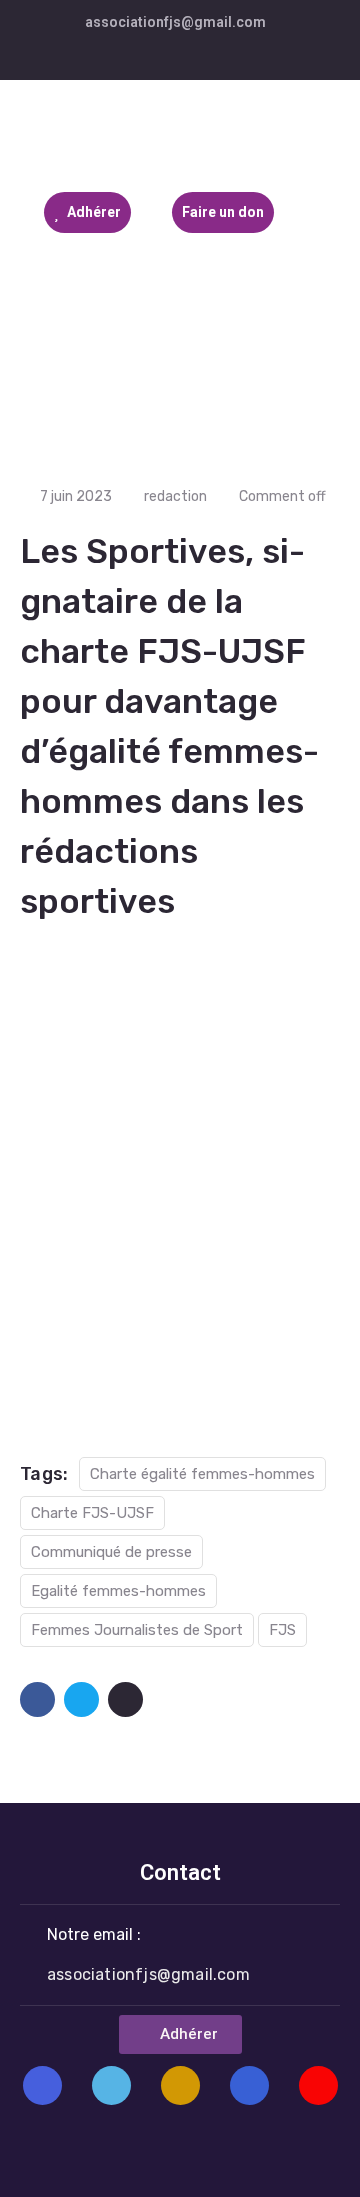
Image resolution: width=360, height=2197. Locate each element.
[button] (180, 2034)
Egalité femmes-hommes (118, 1591)
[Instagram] (180, 2085)
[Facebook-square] (42, 2085)
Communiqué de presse (111, 1552)
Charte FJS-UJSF (92, 1513)
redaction (175, 496)
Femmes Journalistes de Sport (137, 1630)
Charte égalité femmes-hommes (202, 1474)
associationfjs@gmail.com (175, 22)
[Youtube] (318, 2085)
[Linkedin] (249, 2085)
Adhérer (92, 212)
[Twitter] (111, 2085)
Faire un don (223, 212)
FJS (282, 1630)
